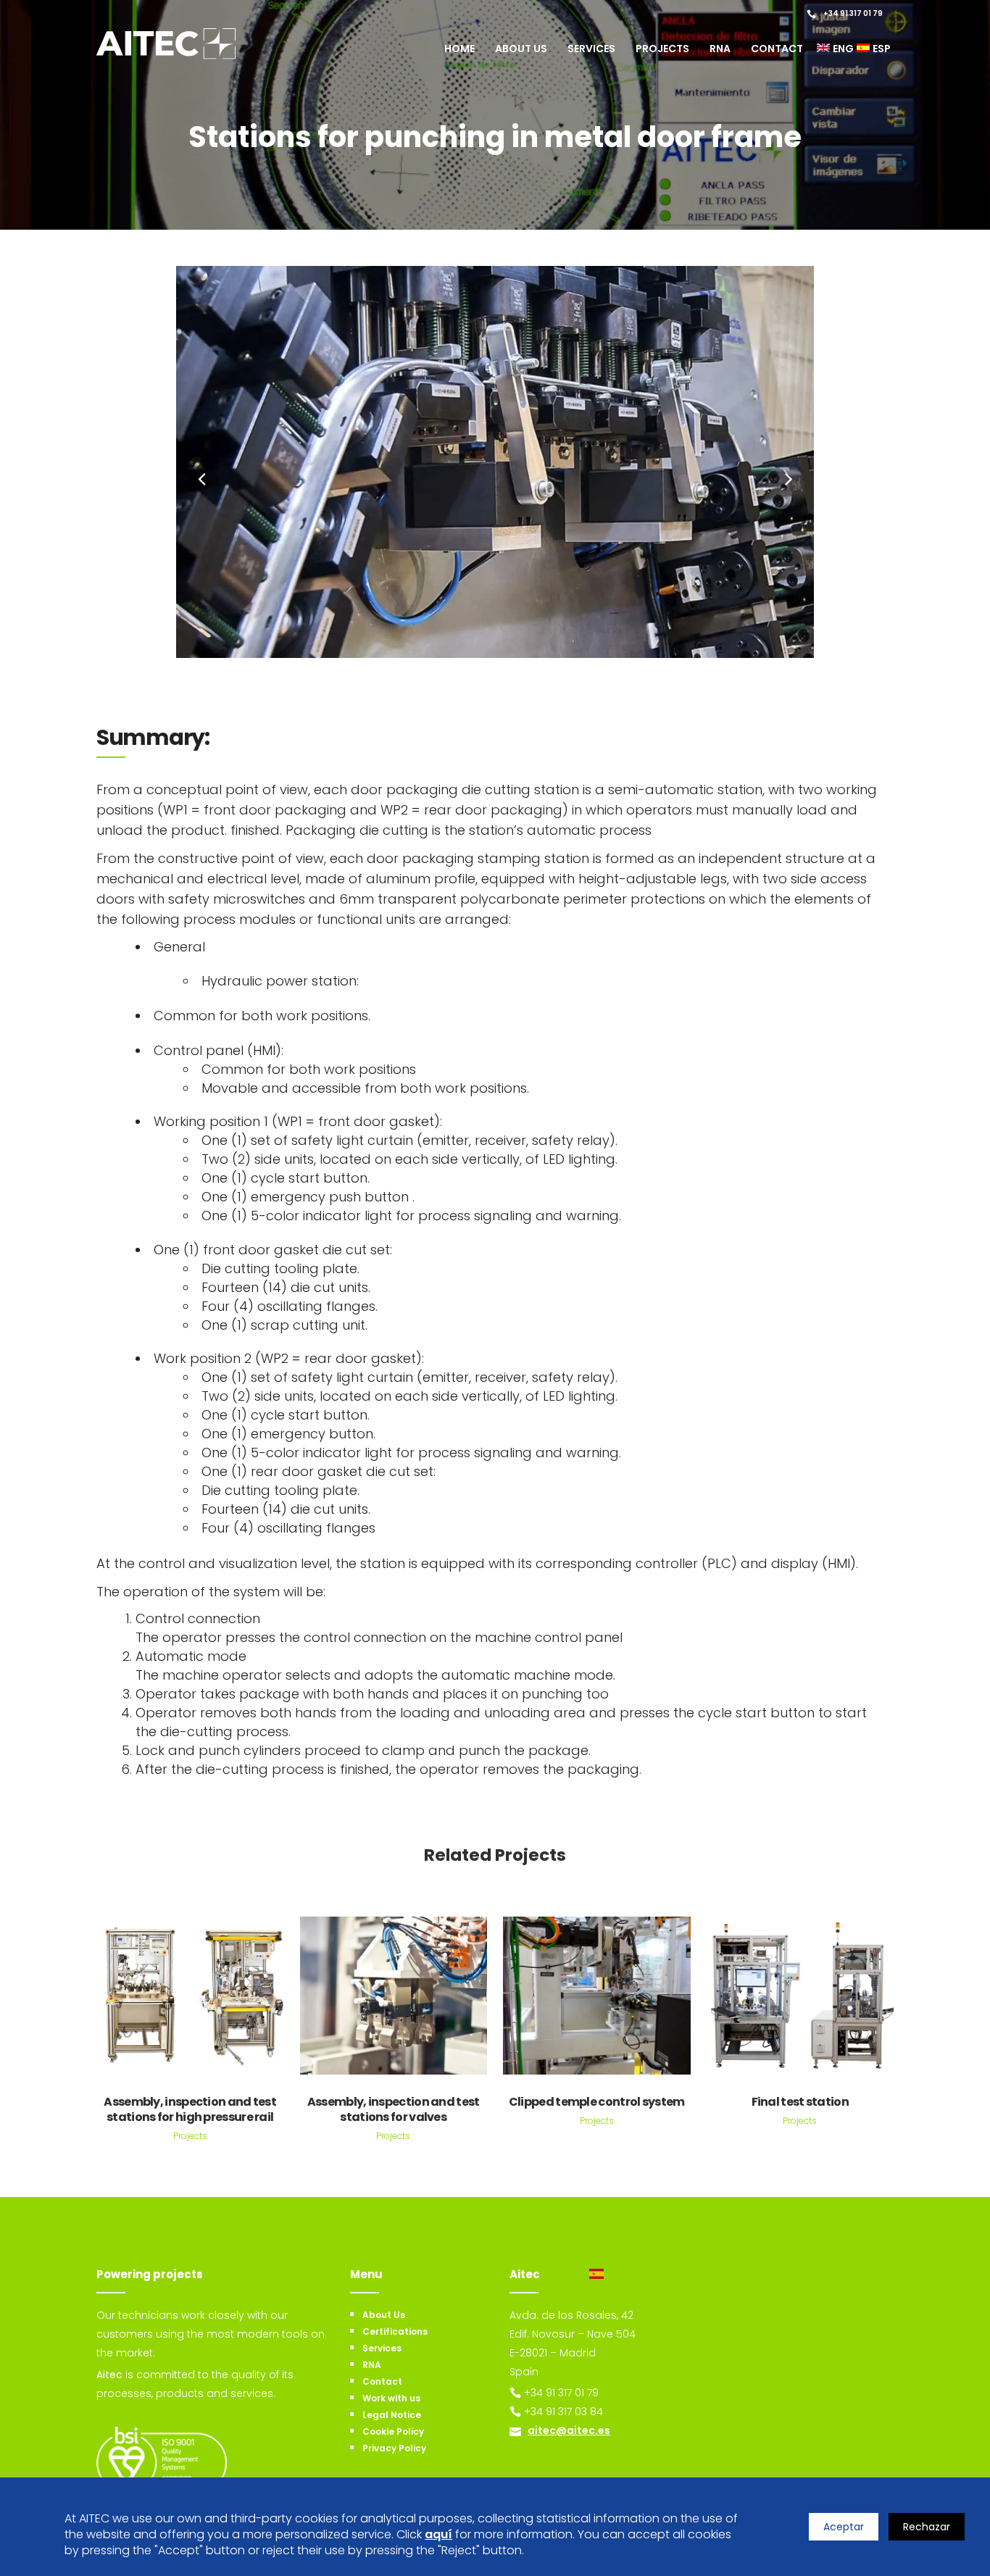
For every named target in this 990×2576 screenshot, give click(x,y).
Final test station (800, 2102)
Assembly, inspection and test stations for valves (394, 2109)
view (190, 1994)
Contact (382, 2381)
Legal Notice (392, 2415)
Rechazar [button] (927, 2527)
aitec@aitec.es (569, 2430)
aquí (438, 2535)
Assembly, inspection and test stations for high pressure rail (190, 2109)
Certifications (395, 2331)
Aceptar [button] (844, 2527)
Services (382, 2348)
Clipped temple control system (597, 2102)
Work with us (391, 2398)
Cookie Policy (393, 2431)
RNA (372, 2365)
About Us (384, 2315)
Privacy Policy (394, 2448)
